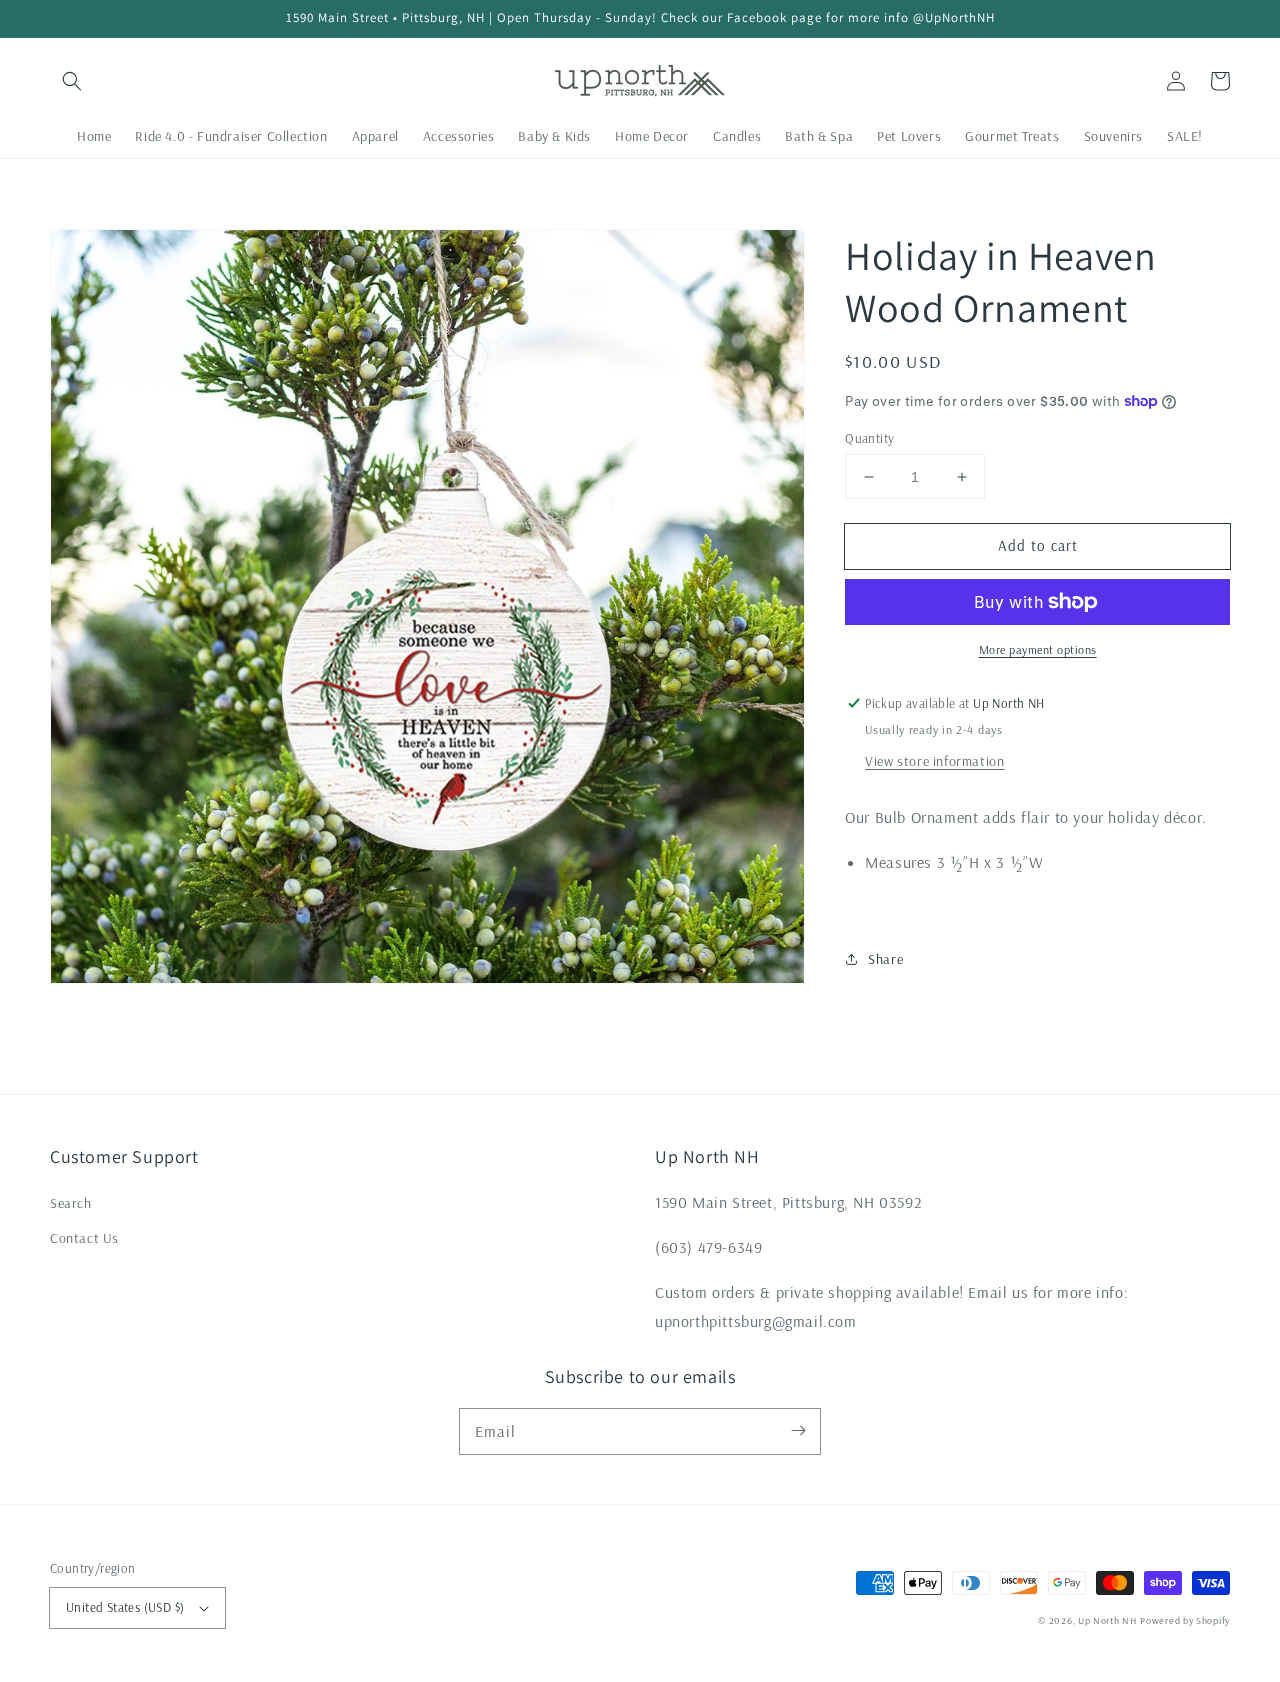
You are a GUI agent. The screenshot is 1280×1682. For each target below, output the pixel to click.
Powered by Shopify (1185, 1620)
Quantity (869, 438)
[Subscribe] (798, 1431)
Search (71, 1203)
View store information (934, 761)
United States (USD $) (125, 1607)
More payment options (1038, 649)
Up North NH (1107, 1620)
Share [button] (885, 959)
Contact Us (84, 1238)
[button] (72, 81)
